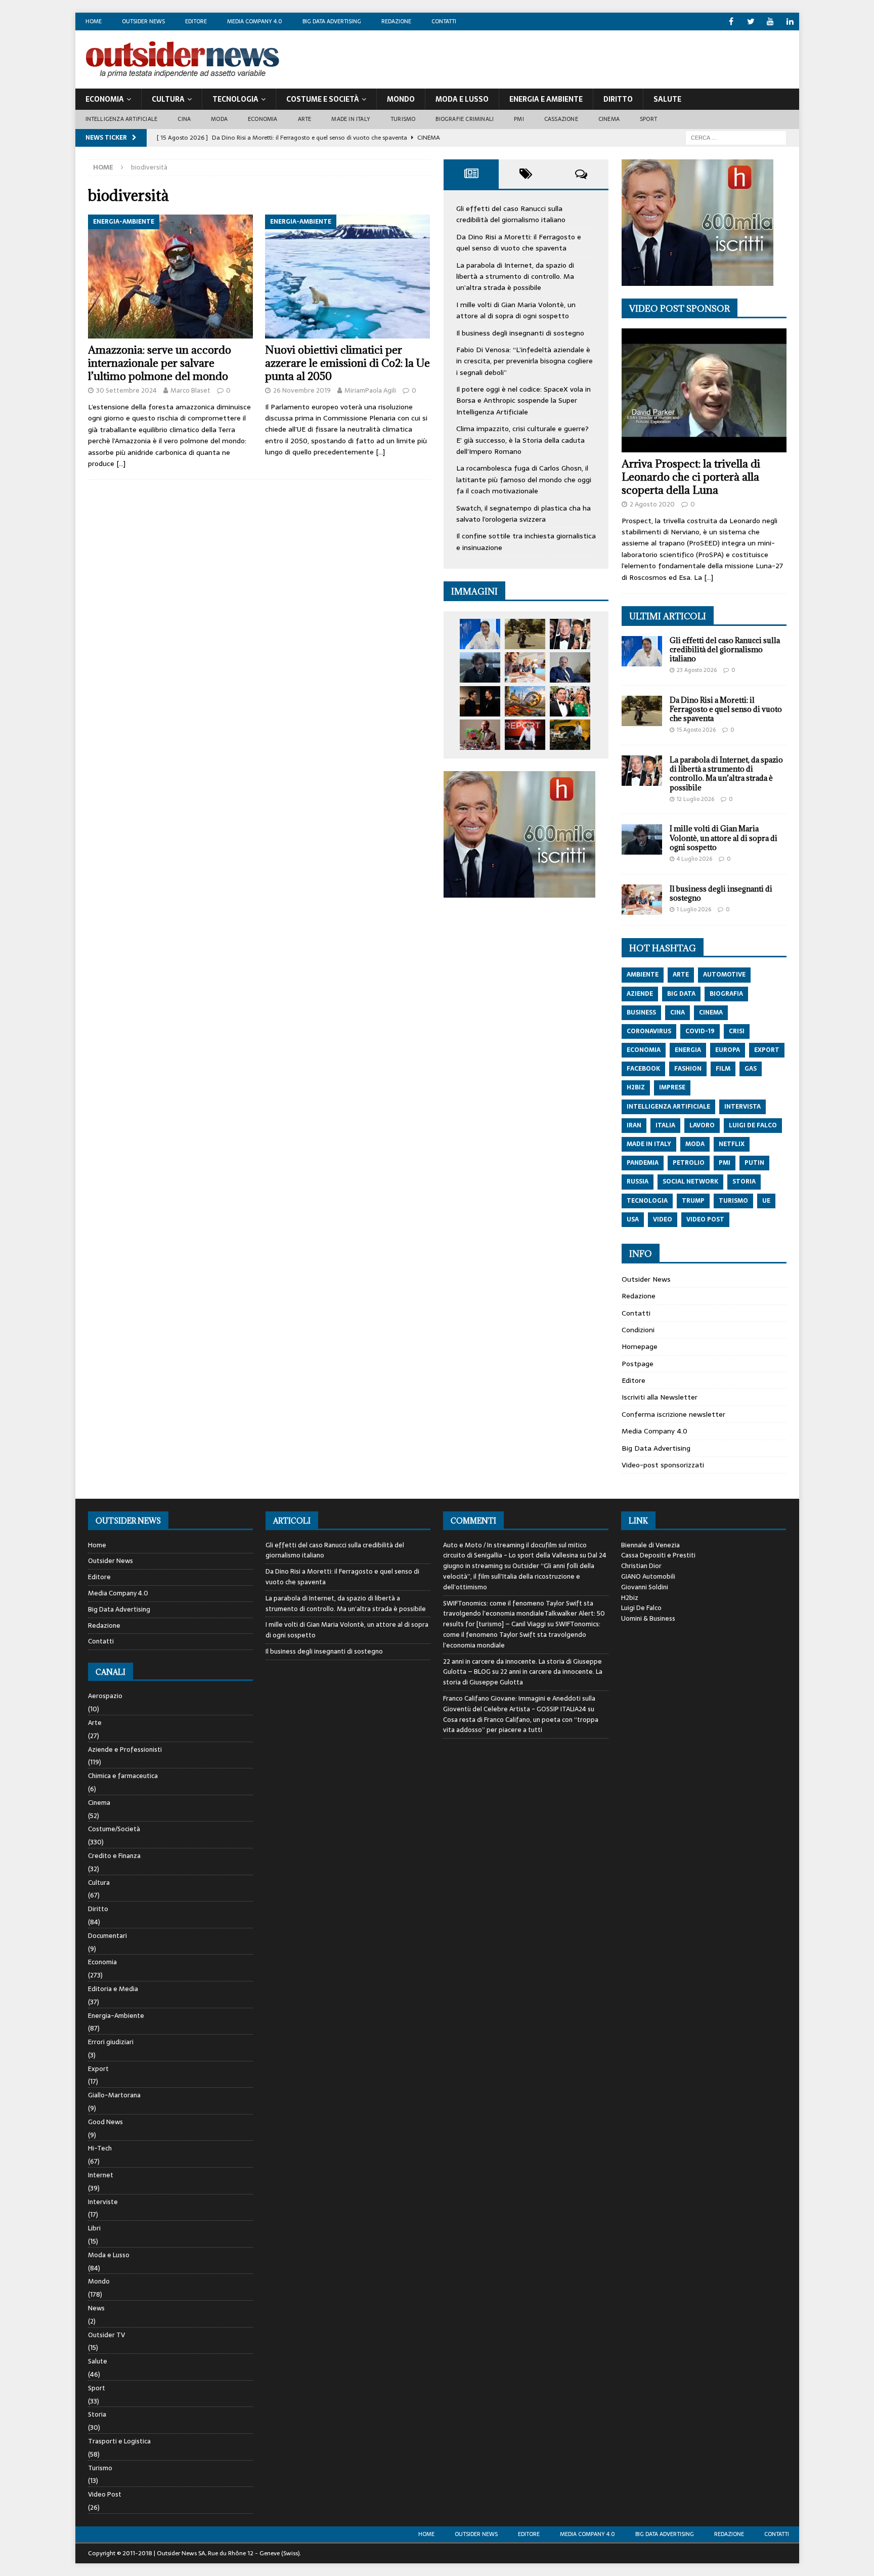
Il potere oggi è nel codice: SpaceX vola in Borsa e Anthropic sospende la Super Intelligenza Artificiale (523, 400)
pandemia (643, 1163)
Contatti (444, 21)
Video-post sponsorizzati (663, 1465)
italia (665, 1125)
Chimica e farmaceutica (123, 1776)
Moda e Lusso (109, 2255)
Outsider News (143, 21)
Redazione (396, 21)
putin (754, 1163)
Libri (94, 2228)
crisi (737, 1031)
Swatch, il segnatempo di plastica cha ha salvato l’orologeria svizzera (523, 514)
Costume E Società (323, 99)
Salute (667, 99)
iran (634, 1125)
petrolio (689, 1163)
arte (681, 975)
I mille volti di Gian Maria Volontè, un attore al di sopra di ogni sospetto (516, 310)
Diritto (618, 99)
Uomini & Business (648, 1618)
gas (751, 1069)
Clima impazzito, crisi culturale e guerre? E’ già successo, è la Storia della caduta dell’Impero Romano (522, 440)
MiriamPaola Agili (370, 390)
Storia (97, 2414)
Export (98, 2069)
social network (690, 1181)
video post (705, 1219)
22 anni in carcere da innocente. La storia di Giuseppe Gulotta (523, 1677)
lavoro (702, 1125)
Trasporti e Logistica (119, 2441)
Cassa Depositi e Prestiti (658, 1555)
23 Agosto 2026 (697, 670)
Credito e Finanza (114, 1856)
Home (94, 21)
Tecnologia (235, 99)
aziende (640, 994)
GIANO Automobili (648, 1576)
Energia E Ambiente (546, 99)
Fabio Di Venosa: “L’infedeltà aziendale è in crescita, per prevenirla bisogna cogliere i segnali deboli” (525, 361)
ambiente (643, 975)
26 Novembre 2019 (302, 390)
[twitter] (751, 22)
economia (644, 1050)
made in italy (649, 1144)
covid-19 (700, 1031)
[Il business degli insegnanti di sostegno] (525, 667)
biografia (726, 994)
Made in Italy (351, 119)
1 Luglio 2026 (694, 909)
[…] (121, 463)
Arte (305, 119)
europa (728, 1050)
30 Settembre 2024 (126, 390)
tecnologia (647, 1201)
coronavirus (649, 1031)
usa (633, 1219)
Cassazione (561, 119)
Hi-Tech (100, 2148)
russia (638, 1181)
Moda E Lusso (462, 99)
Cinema (609, 119)
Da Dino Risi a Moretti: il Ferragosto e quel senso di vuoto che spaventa (519, 242)
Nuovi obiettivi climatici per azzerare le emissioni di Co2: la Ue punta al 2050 (347, 363)
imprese (672, 1087)
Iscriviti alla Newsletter (660, 1397)
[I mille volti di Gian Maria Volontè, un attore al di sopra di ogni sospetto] (480, 667)
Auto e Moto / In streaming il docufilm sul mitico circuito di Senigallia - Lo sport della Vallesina (515, 1550)
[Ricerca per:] (736, 137)
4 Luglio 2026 (694, 859)
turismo (733, 1201)
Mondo (401, 99)
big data (681, 994)
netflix (732, 1144)
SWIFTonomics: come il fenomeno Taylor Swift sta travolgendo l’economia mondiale (522, 1635)
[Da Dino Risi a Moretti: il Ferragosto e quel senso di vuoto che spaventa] (525, 634)
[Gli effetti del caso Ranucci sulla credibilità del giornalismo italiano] (480, 634)
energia (688, 1050)
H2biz (630, 1598)
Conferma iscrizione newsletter (673, 1414)
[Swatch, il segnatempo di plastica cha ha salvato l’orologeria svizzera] (480, 735)
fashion (688, 1069)
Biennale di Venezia (650, 1545)
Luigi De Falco (641, 1608)
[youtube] (771, 22)
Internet (101, 2175)
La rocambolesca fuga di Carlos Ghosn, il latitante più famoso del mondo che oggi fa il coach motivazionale (524, 479)
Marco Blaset (190, 390)
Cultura (168, 99)
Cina (184, 119)
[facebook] (731, 22)
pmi (725, 1163)
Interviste (103, 2202)
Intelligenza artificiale (122, 119)
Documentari (107, 1936)
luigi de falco (753, 1125)
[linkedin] (790, 22)
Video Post (105, 2494)
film (723, 1069)
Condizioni (638, 1330)
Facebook (643, 1069)
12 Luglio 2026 (695, 799)
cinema (711, 1012)
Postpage (638, 1364)
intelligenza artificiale (668, 1107)
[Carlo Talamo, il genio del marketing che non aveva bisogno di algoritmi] (570, 735)
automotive (724, 975)
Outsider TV (106, 2335)
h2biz (636, 1087)
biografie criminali (465, 119)
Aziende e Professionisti (125, 1749)
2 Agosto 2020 (652, 504)
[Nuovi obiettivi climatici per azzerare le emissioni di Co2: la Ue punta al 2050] (348, 277)
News (96, 2308)
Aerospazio (105, 1696)
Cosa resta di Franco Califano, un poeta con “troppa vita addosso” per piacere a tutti (521, 1725)
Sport (648, 119)
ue (766, 1201)
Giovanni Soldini (645, 1587)
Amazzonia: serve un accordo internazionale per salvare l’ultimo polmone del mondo (160, 363)
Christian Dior (641, 1566)
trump (693, 1201)
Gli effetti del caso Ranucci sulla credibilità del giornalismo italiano (511, 214)
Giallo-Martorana (114, 2095)
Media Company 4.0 (255, 21)
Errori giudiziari (111, 2042)
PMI (519, 119)
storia (744, 1181)
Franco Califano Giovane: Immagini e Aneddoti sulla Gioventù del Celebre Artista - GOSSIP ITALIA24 (519, 1704)
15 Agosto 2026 (696, 730)
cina (678, 1012)
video (663, 1219)
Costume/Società (114, 1829)
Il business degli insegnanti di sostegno (520, 333)
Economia (105, 99)
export (767, 1050)
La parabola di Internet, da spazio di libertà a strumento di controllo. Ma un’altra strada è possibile (515, 277)
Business (641, 1012)
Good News (105, 2122)
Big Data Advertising (332, 21)
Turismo (403, 119)
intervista (742, 1107)
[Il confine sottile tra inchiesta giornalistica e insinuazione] (525, 735)
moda (695, 1144)
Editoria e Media (113, 1989)
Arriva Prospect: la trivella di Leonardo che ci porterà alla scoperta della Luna (691, 477)
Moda (219, 119)
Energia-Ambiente (116, 2016)
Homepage (640, 1346)
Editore (196, 21)
